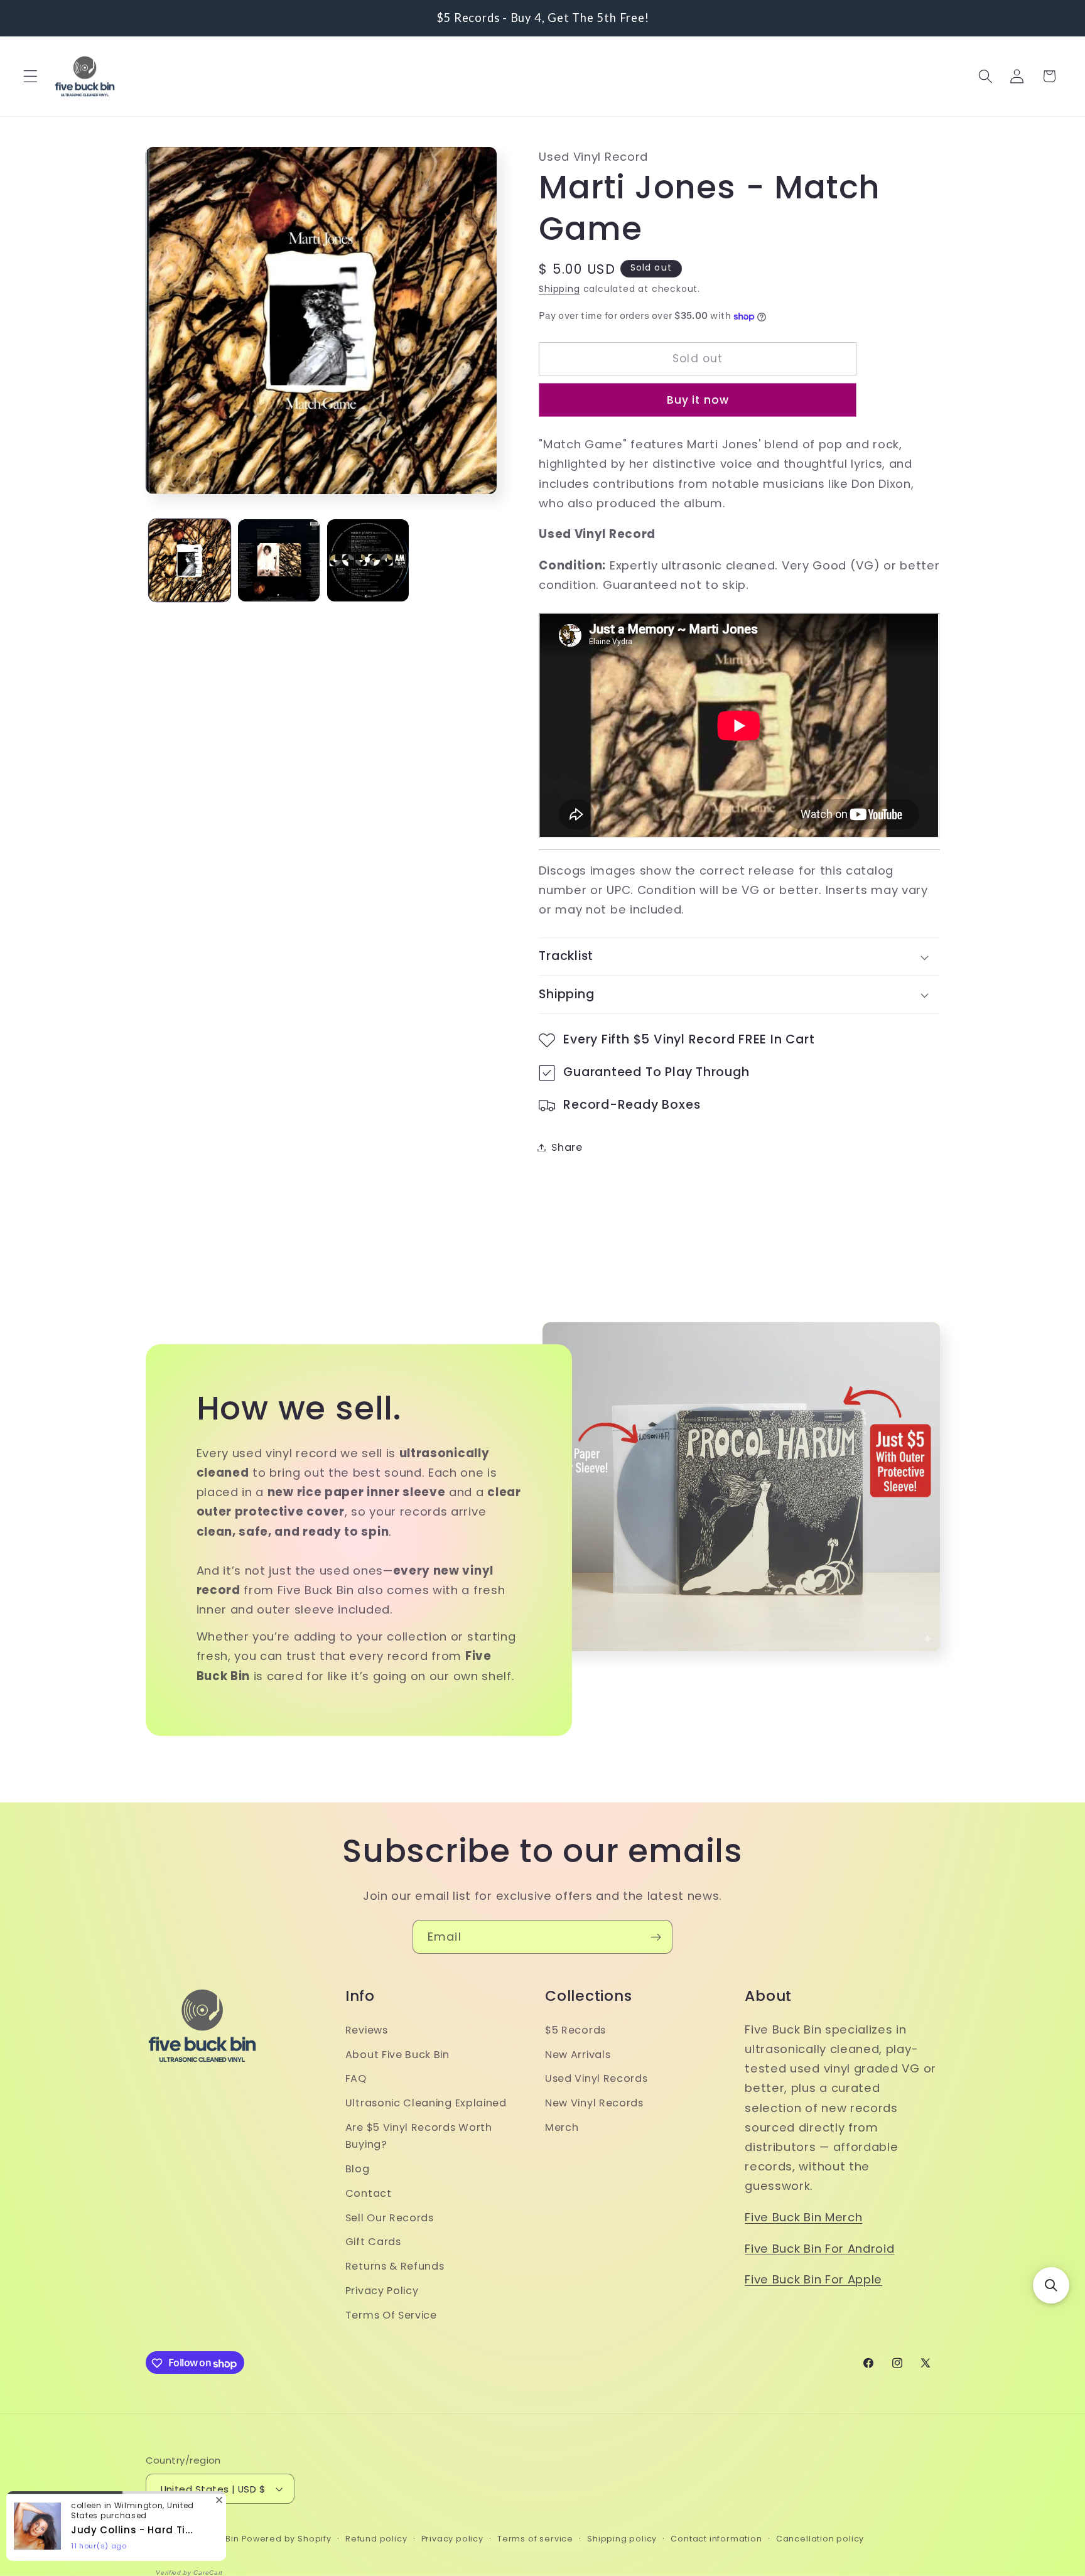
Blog (358, 2169)
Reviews (367, 2030)
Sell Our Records (390, 2217)
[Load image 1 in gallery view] (190, 560)
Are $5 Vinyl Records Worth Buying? (419, 2136)
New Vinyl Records (594, 2103)
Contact (369, 2193)
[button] (30, 76)
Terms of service (535, 2539)
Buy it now (698, 400)
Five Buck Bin (210, 2539)
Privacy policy (452, 2539)
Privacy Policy (382, 2291)
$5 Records (575, 2030)
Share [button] (567, 1147)
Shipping (559, 290)
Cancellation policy (820, 2539)
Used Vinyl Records (596, 2078)
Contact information (716, 2539)
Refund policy (376, 2539)
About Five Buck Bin (397, 2055)
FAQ (356, 2078)
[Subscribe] (656, 1937)
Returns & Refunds (395, 2266)
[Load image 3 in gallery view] (368, 560)
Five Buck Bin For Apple (813, 2279)
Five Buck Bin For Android (819, 2249)
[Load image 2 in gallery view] (279, 560)
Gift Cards (373, 2242)
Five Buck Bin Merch (803, 2217)
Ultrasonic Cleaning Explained (426, 2103)
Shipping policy (622, 2539)
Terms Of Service (391, 2315)
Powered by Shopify (287, 2539)
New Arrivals (578, 2055)
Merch (562, 2127)
